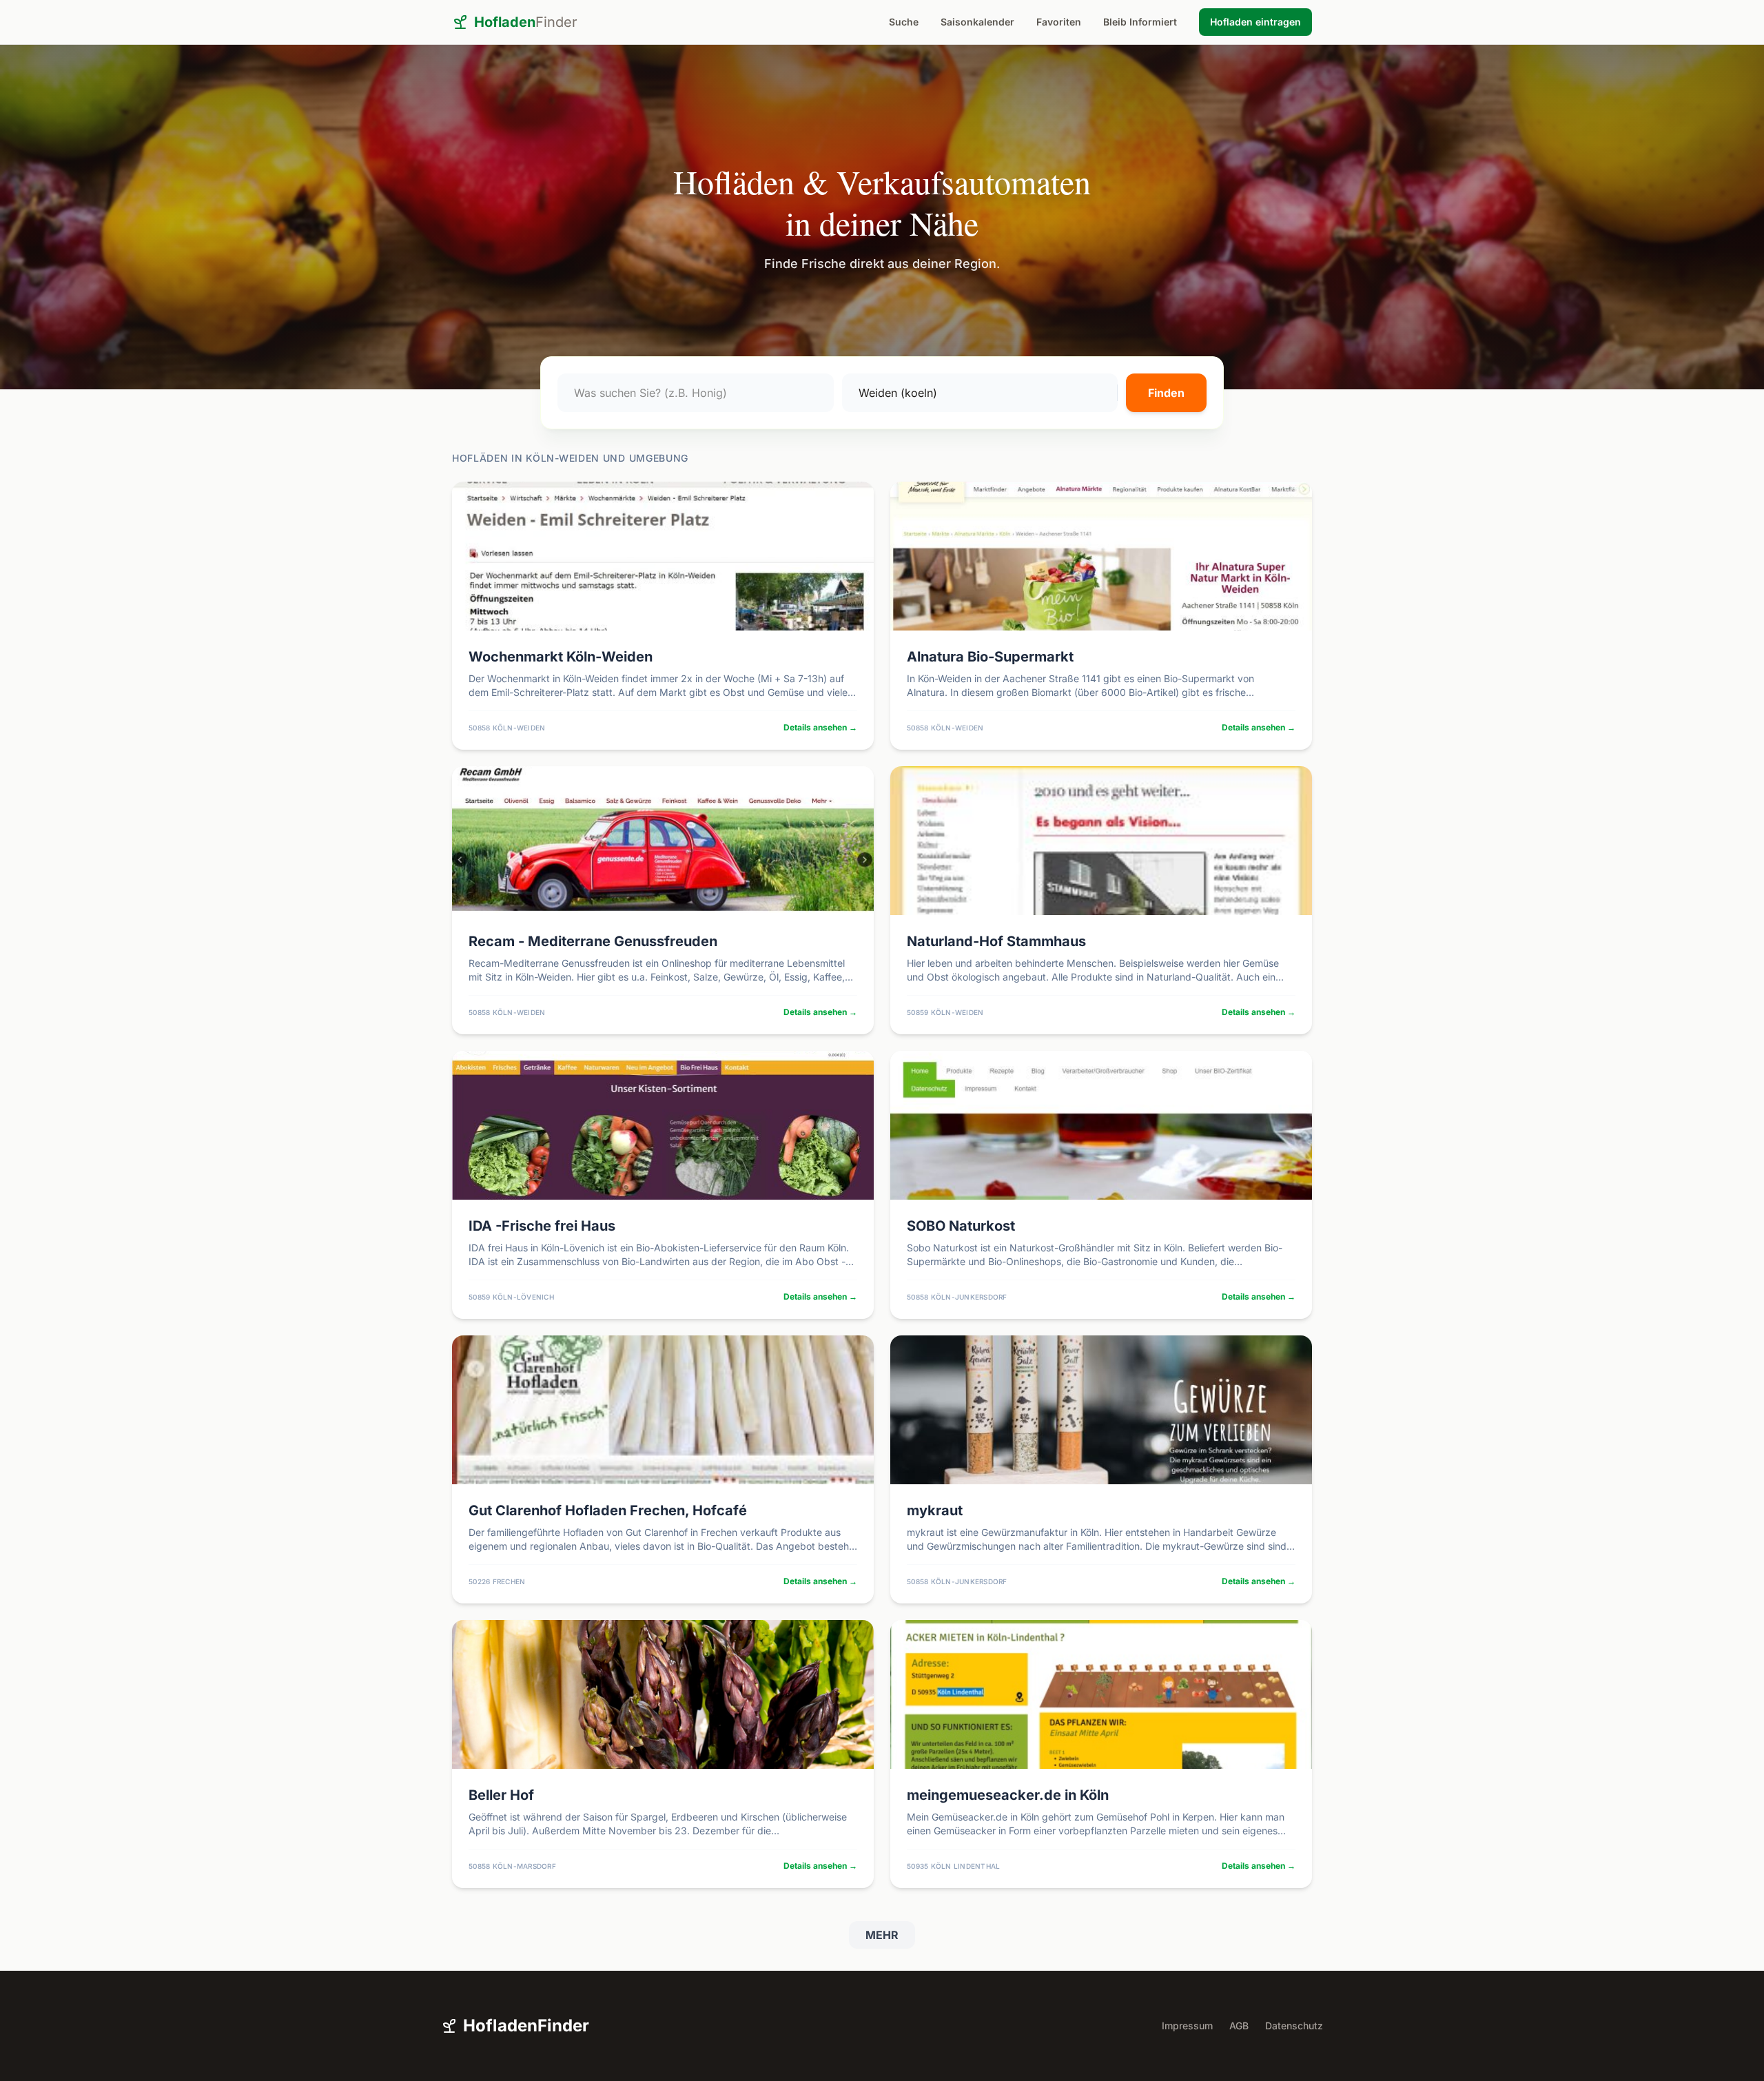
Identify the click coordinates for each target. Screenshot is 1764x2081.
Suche (904, 22)
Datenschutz (1294, 2026)
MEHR (882, 1935)
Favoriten (1059, 22)
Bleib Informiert (1140, 22)
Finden (1166, 393)
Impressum (1187, 2026)
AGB (1239, 2026)
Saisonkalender (977, 22)
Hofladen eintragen (1255, 22)
